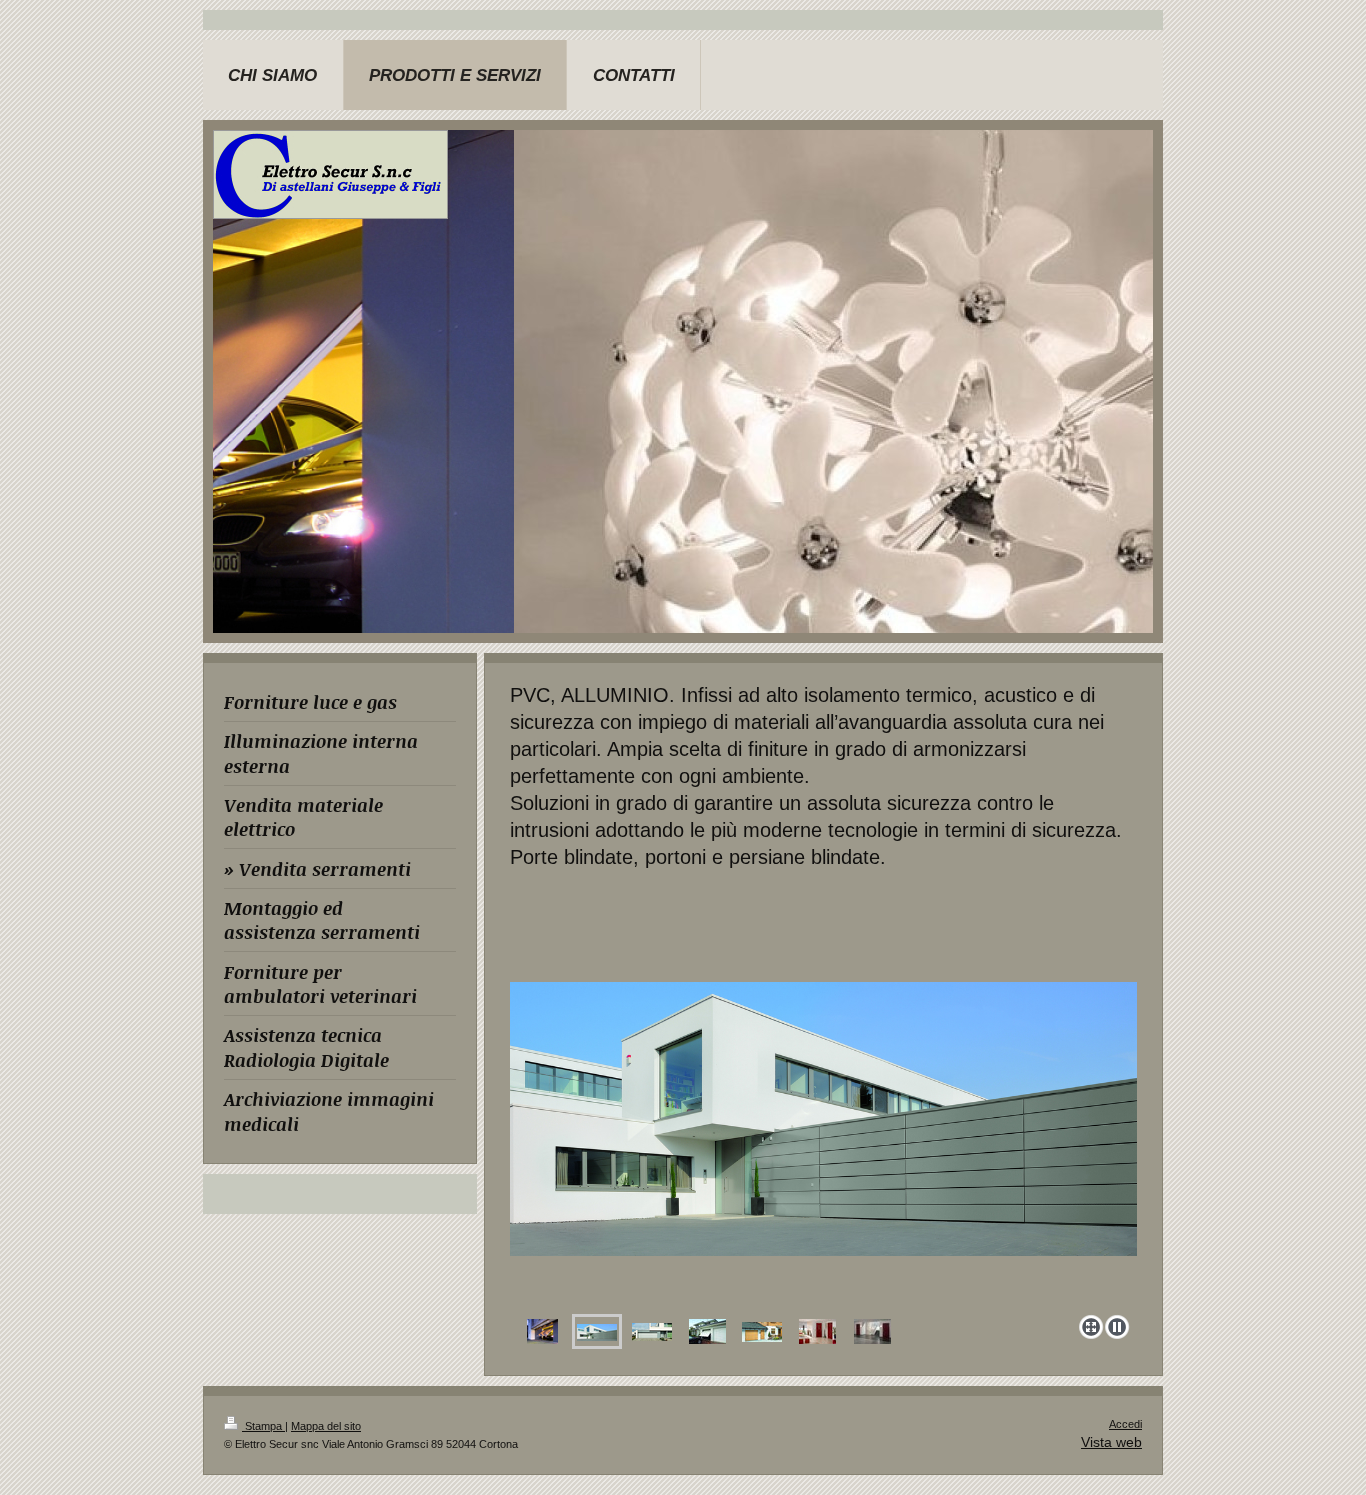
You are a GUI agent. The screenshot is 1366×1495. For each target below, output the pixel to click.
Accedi (1125, 1424)
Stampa (263, 1426)
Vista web (1111, 1442)
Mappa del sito (326, 1426)
